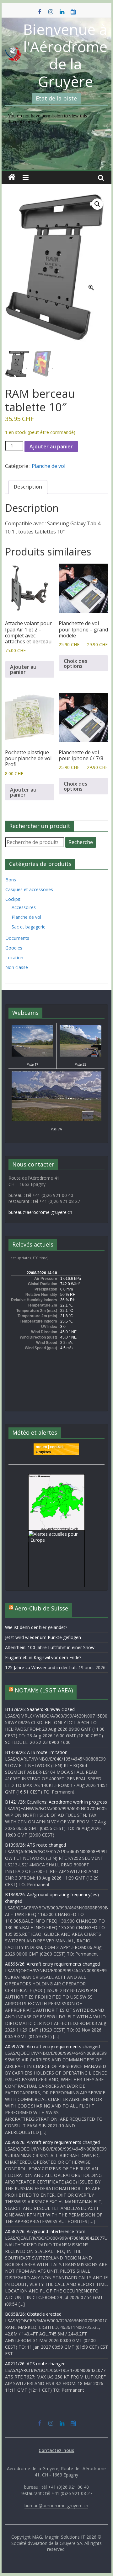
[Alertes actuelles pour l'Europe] (56, 1534)
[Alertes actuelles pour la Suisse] (56, 1477)
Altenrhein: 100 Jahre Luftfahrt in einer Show (50, 1647)
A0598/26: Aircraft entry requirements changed (52, 2142)
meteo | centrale (50, 1447)
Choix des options (75, 663)
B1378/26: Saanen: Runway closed (40, 1709)
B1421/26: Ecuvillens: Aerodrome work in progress (56, 1802)
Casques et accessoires (29, 889)
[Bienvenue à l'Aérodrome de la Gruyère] (12, 177)
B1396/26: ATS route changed (35, 1845)
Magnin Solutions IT (65, 2537)
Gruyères (43, 1452)
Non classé (17, 967)
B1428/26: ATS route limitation (36, 1752)
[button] (97, 204)
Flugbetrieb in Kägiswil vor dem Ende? (43, 1657)
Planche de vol (48, 466)
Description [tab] (28, 487)
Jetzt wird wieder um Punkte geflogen (43, 1637)
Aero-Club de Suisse (41, 1608)
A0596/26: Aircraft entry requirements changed (52, 1964)
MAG (37, 2537)
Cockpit (13, 899)
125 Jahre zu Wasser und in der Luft (41, 1667)
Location (14, 958)
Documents (17, 938)
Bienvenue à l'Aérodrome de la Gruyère (65, 55)
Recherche (81, 842)
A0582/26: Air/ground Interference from (45, 2231)
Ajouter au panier (51, 446)
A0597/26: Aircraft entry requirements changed (52, 2046)
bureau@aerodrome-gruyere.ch (40, 1212)
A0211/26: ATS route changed (35, 2364)
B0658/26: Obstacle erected (33, 2314)
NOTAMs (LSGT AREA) (44, 1690)
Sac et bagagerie (29, 927)
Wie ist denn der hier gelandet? (36, 1627)
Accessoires (24, 907)
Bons (11, 880)
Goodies (14, 948)
